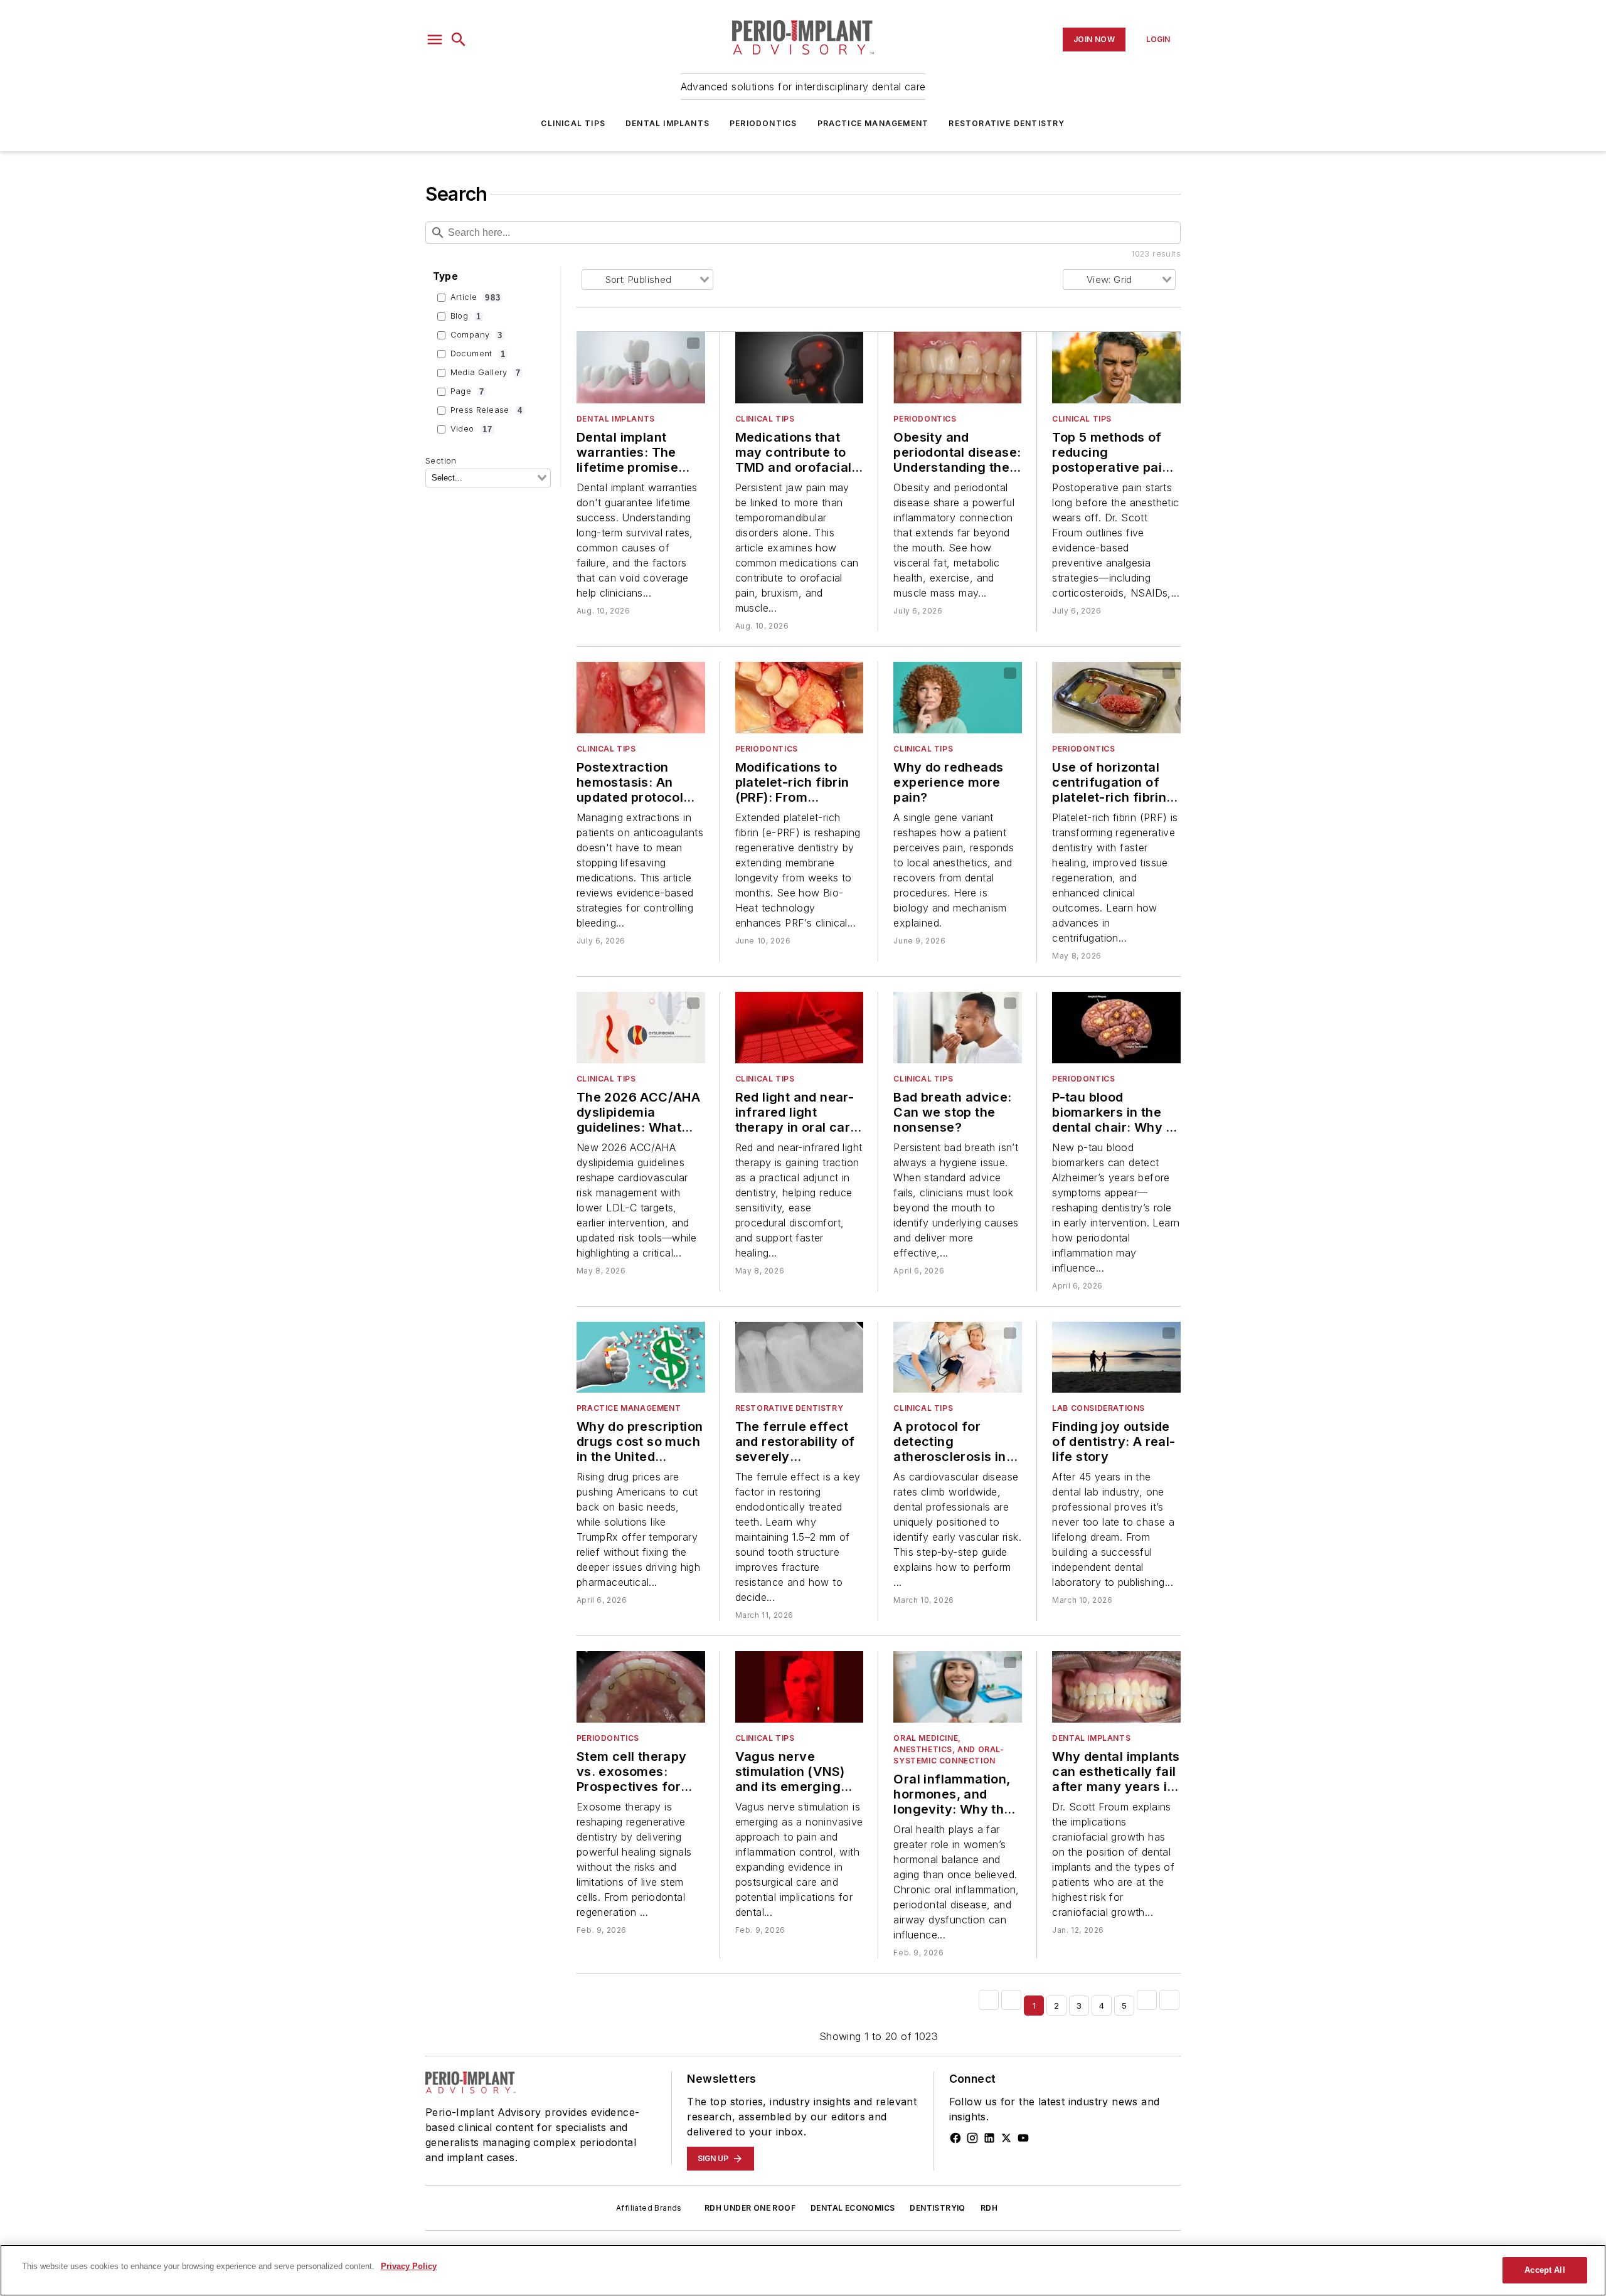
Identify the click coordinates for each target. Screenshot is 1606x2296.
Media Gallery (486, 373)
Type (446, 276)
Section (441, 461)
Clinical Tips (573, 123)
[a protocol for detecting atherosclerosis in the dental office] (958, 1358)
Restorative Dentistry (1007, 123)
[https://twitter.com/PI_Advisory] (1006, 2138)
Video (471, 429)
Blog (466, 316)
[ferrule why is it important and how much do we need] (800, 1358)
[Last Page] (1169, 2000)
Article (476, 297)
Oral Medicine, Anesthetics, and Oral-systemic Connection (949, 1749)
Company (477, 335)
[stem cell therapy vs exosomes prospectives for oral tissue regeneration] (641, 1687)
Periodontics (763, 123)
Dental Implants (667, 123)
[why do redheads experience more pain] (958, 698)
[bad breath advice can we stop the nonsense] (958, 1028)
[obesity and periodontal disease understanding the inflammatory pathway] (958, 368)
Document (478, 354)
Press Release (487, 410)
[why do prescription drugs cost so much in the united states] (641, 1358)
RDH (989, 2208)
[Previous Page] (1011, 2000)
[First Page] (989, 2000)
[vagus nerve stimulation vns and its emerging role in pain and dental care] (800, 1687)
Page (468, 391)
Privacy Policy (409, 2266)
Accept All (1545, 2270)
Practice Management (873, 123)
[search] (459, 40)
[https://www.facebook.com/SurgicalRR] (955, 2138)
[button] (435, 40)
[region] (803, 2270)
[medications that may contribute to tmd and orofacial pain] (800, 368)
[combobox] (488, 478)
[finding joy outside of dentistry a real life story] (1116, 1358)
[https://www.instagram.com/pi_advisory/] (972, 2138)
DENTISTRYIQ (937, 2208)
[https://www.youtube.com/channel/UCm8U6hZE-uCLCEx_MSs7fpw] (1023, 2138)
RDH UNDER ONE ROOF (750, 2208)
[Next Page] (1147, 2000)
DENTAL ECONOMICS (853, 2208)
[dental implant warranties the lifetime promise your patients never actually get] (641, 368)
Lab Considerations (1098, 1408)
